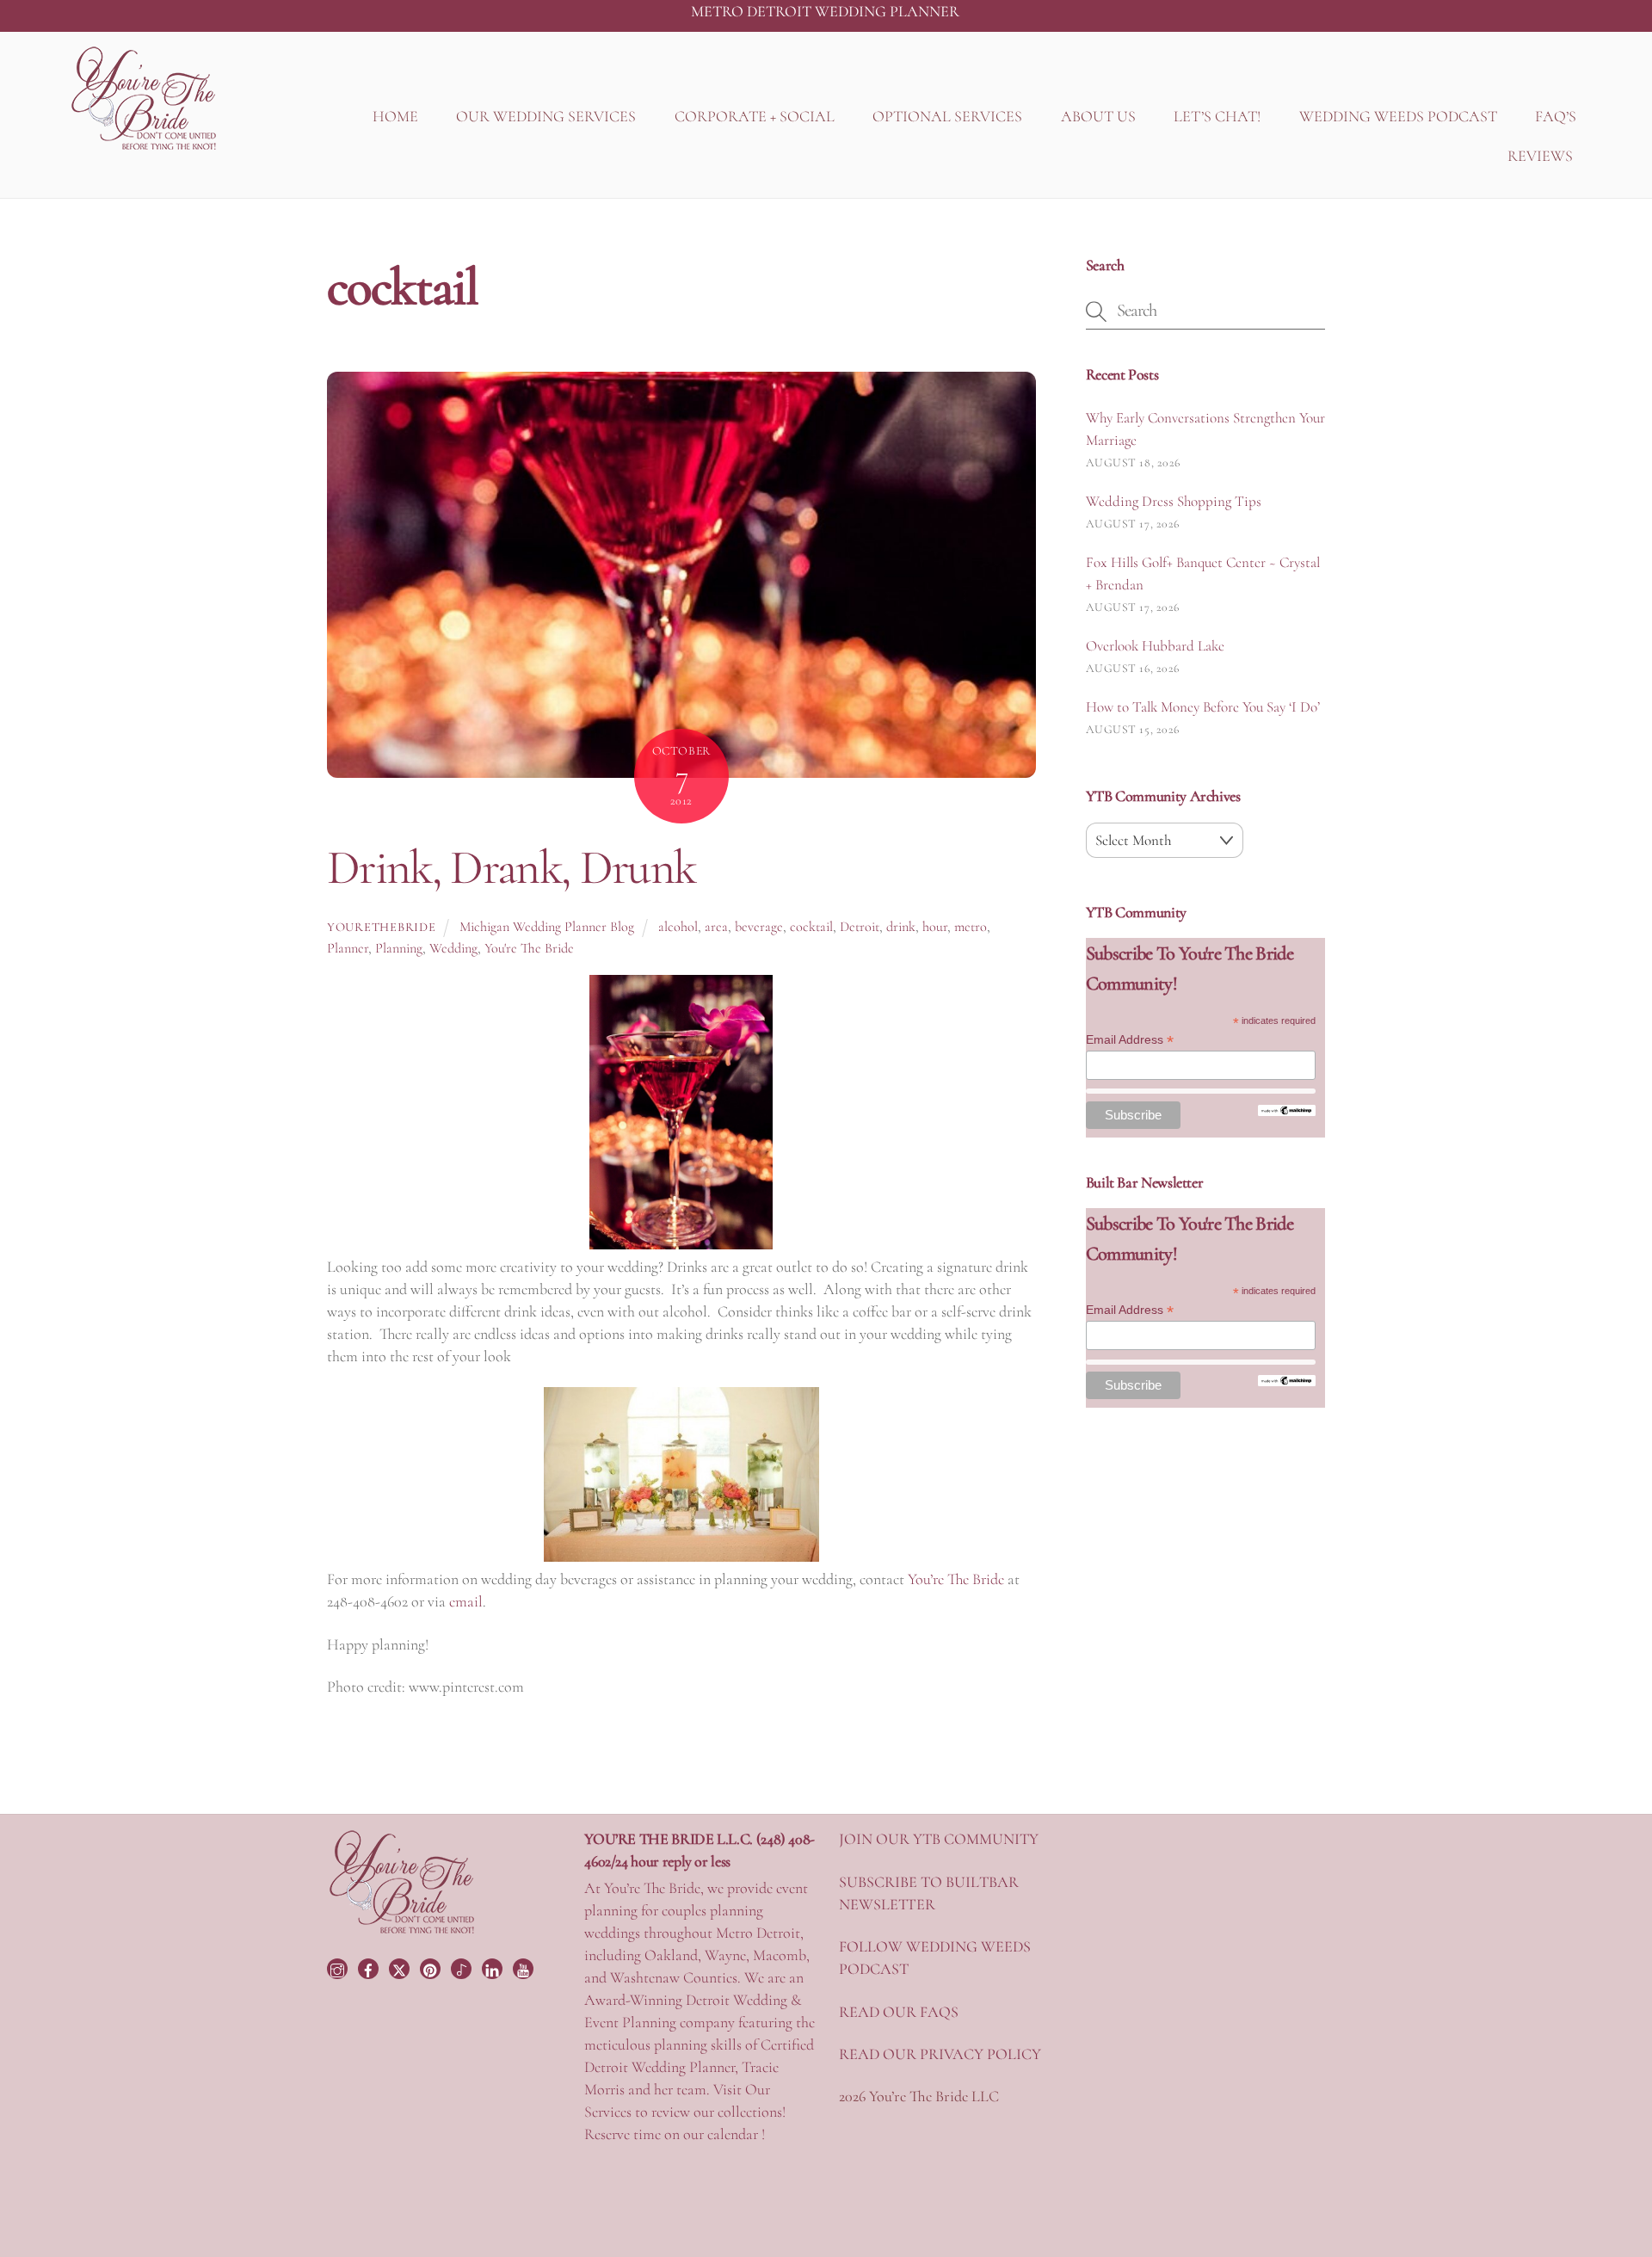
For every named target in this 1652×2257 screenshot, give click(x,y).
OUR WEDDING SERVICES (546, 116)
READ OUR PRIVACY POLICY (940, 2054)
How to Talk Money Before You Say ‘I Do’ (1203, 707)
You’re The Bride (956, 1579)
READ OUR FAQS (899, 2012)
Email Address (1130, 1040)
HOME (395, 116)
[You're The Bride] (402, 1932)
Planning (399, 948)
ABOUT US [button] (1098, 116)
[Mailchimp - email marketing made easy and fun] (1287, 1112)
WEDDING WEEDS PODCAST (1398, 116)
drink (901, 927)
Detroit (860, 927)
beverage (759, 927)
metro (971, 927)
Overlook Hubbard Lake (1155, 646)
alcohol (678, 927)
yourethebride (381, 927)
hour (935, 927)
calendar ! (736, 2134)
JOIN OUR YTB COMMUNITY (939, 1839)
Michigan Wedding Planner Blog (547, 927)
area (716, 927)
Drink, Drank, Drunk (511, 867)
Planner (348, 948)
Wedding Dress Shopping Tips (1174, 501)
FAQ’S (1556, 116)
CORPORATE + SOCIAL (755, 116)
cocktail (811, 927)
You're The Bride (529, 948)
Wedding (453, 948)
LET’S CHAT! (1217, 116)
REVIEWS (1540, 156)
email (466, 1601)
